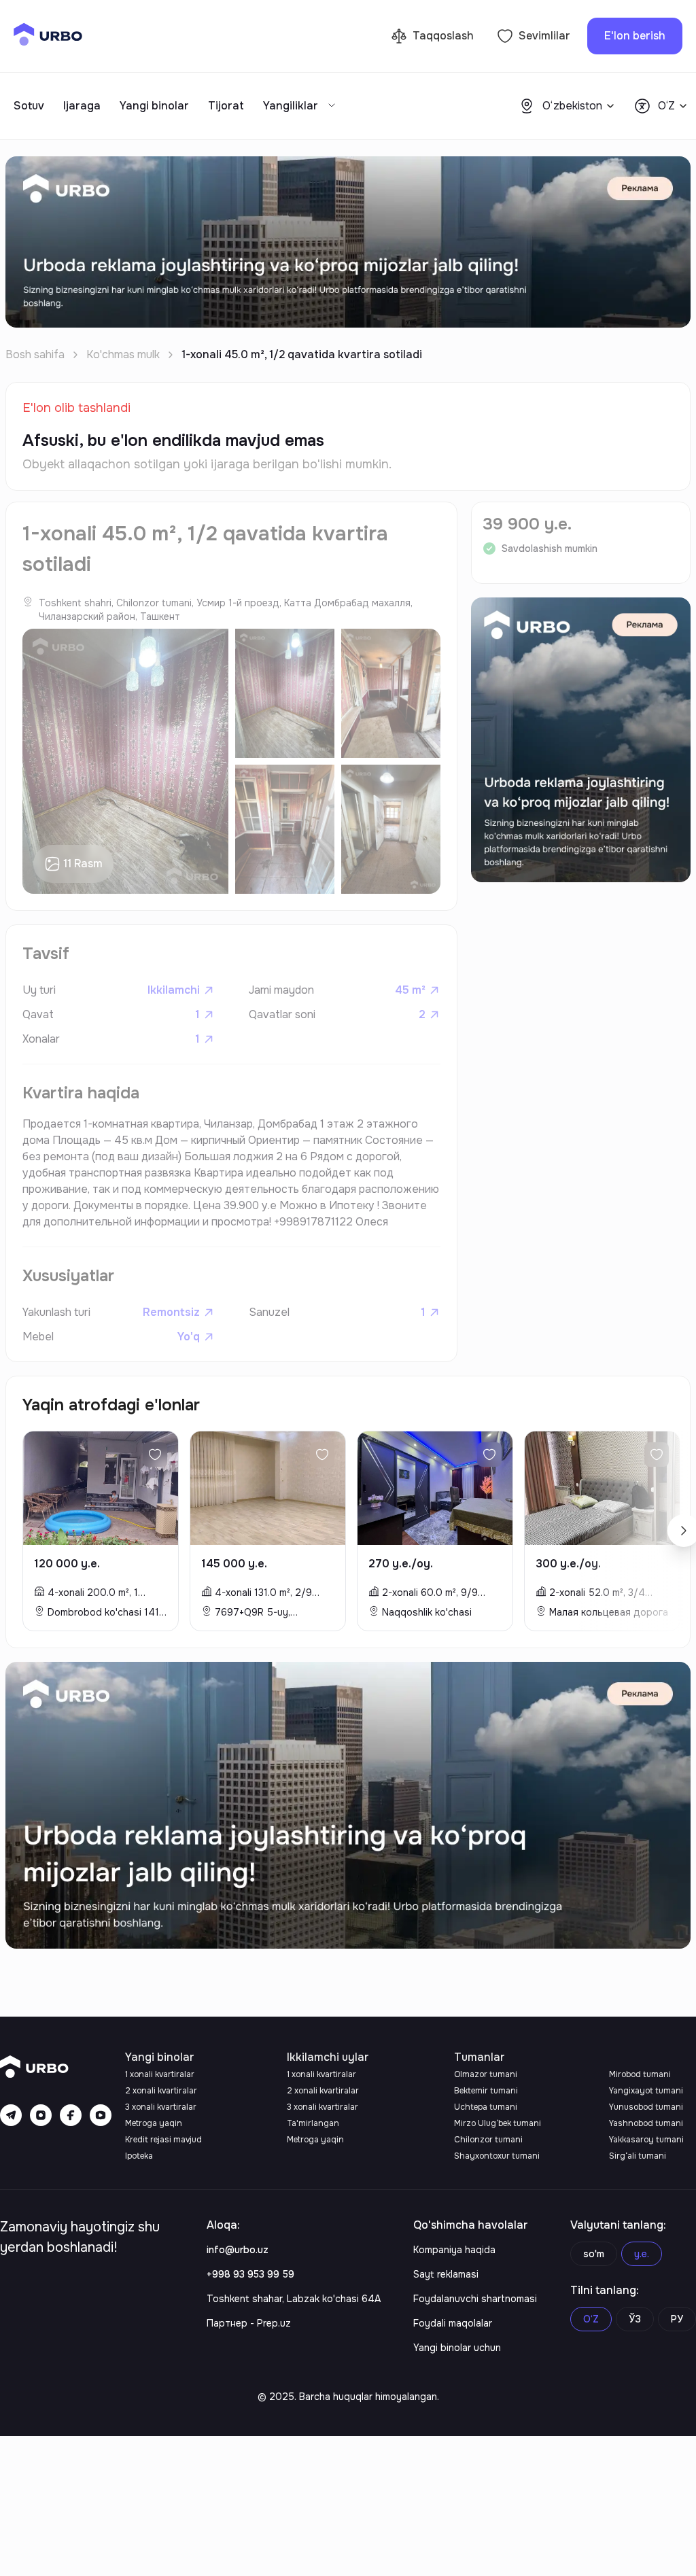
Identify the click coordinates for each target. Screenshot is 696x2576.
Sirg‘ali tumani (638, 2156)
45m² (410, 990)
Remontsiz (171, 1312)
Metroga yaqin (154, 2123)
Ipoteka (139, 2156)
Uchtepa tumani (486, 2107)
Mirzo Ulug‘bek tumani (498, 2123)
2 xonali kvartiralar (161, 2091)
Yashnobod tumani (646, 2123)
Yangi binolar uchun (457, 2348)
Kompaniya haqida (454, 2250)
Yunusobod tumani (646, 2107)
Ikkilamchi (174, 990)
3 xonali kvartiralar (161, 2107)
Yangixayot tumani (646, 2091)
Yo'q (189, 1337)
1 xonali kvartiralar (160, 2074)
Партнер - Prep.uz (249, 2323)
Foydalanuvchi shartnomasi (475, 2299)
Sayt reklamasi (446, 2274)
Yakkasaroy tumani (646, 2140)
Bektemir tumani (486, 2091)
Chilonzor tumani (488, 2140)
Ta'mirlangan (313, 2123)
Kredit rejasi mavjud (163, 2140)
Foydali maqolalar (453, 2323)
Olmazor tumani (486, 2074)
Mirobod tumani (640, 2074)
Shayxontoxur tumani (497, 2156)
